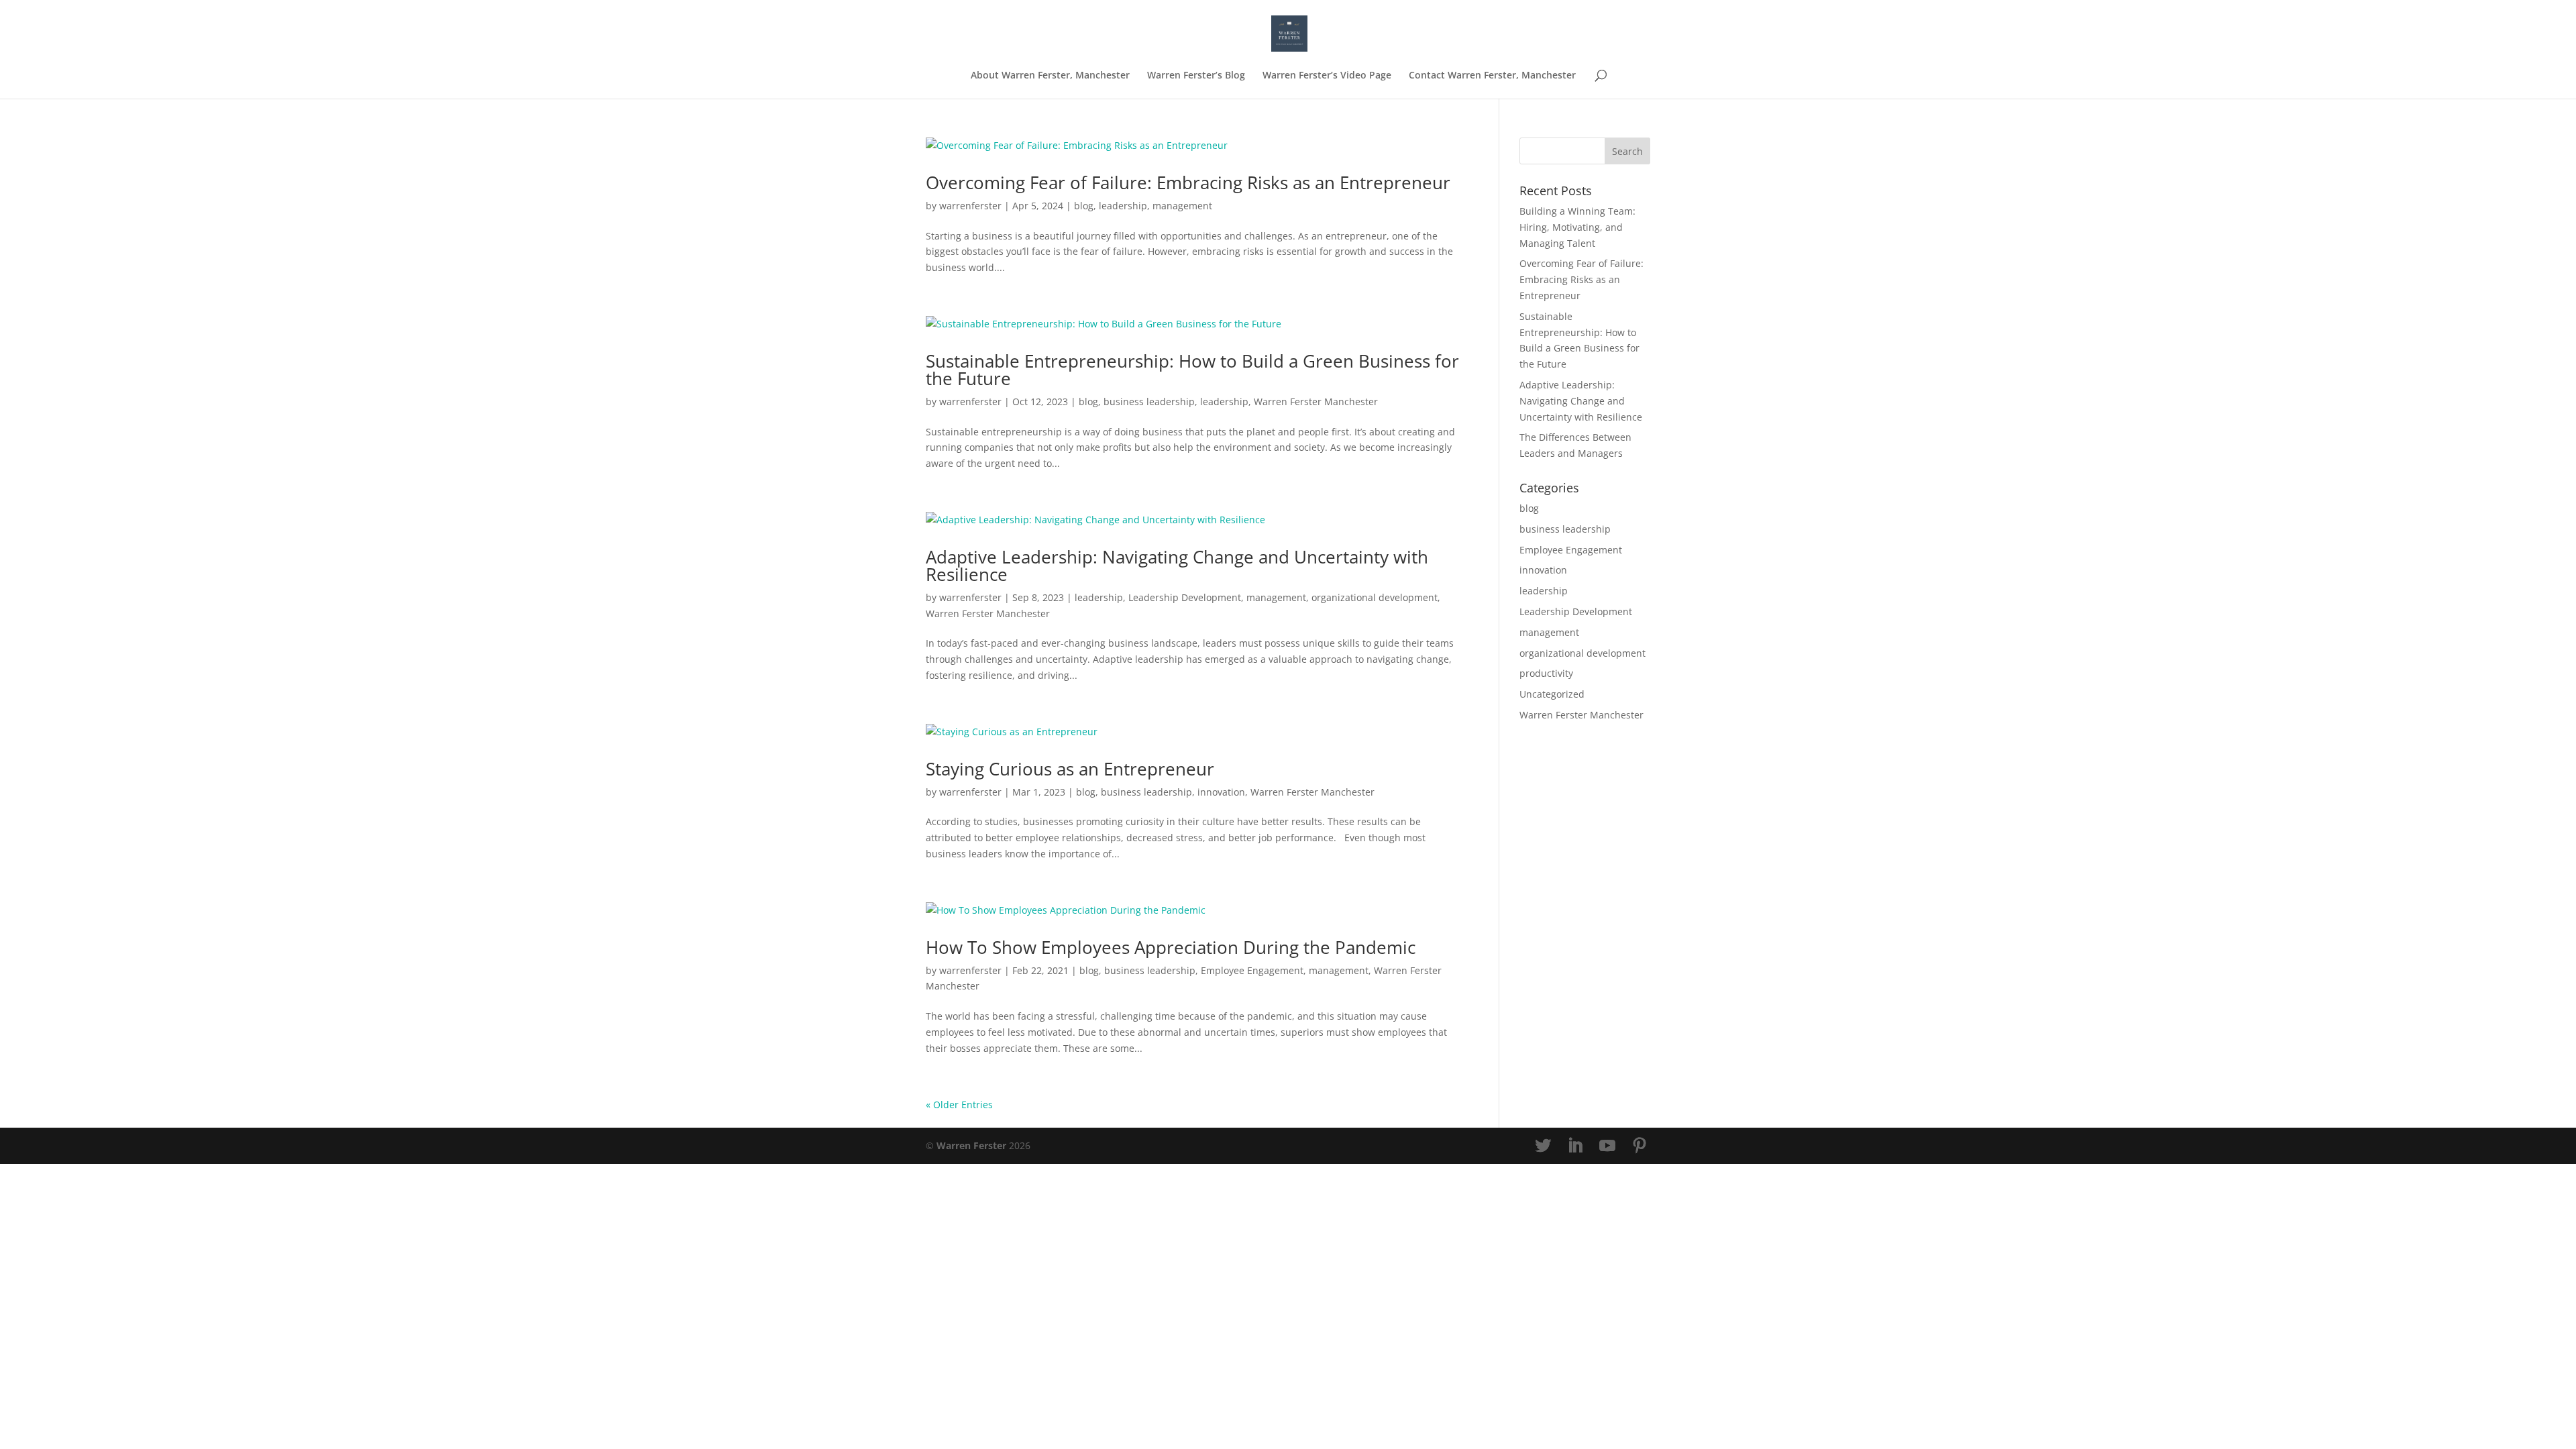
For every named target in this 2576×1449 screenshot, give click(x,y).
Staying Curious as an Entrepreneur (1070, 769)
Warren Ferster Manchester (1316, 401)
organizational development (1375, 597)
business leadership (1149, 401)
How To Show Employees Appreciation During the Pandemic (1171, 947)
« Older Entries (959, 1105)
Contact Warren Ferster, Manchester (1492, 76)
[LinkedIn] (1575, 1146)
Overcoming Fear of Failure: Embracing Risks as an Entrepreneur (1188, 182)
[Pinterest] (1640, 1146)
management (1182, 206)
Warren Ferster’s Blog (1196, 76)
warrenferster (970, 206)
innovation (1221, 792)
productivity (1546, 673)
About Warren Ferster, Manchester (1050, 76)
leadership (1123, 206)
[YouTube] (1607, 1146)
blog (1084, 206)
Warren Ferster (971, 1145)
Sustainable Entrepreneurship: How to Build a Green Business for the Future (1192, 370)
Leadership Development (1185, 597)
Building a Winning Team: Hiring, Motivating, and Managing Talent (1577, 227)
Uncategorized (1552, 694)
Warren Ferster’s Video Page (1327, 76)
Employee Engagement (1252, 970)
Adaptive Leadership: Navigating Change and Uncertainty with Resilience (1177, 566)
